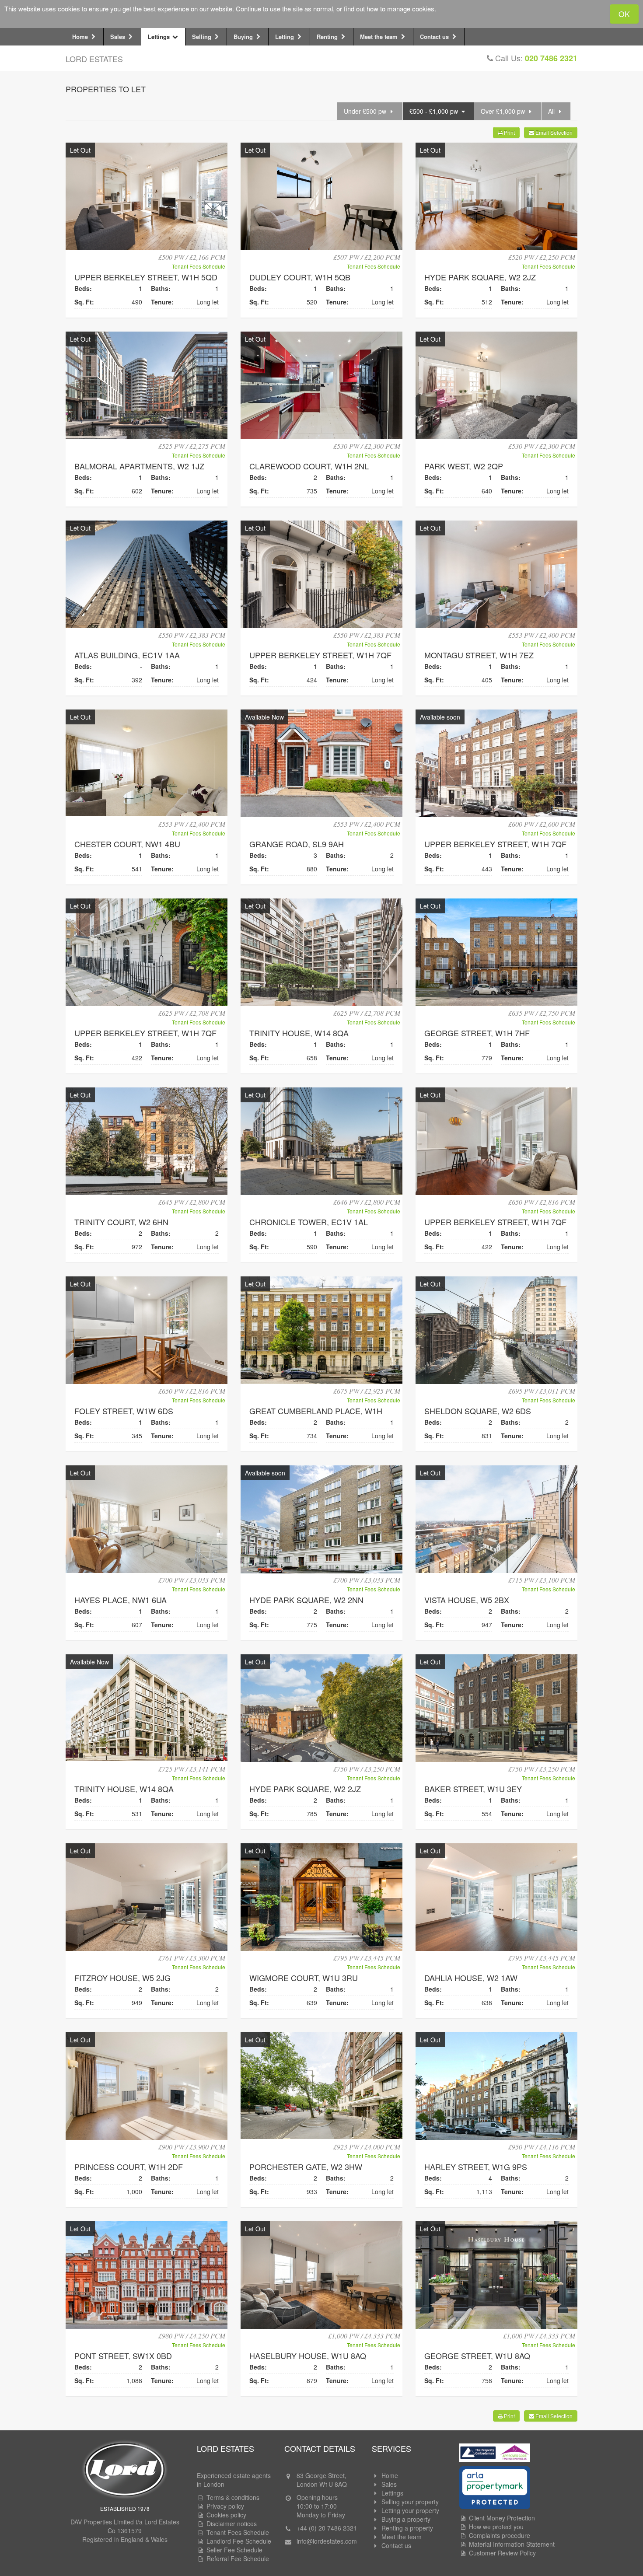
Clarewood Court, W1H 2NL (309, 466)
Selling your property (410, 2502)
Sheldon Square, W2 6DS (478, 1411)
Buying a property (406, 2519)
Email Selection (553, 132)
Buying (244, 37)
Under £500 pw (366, 111)
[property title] (147, 197)
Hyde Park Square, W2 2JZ (480, 277)
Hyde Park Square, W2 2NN (306, 1600)
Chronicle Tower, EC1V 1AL (309, 1222)
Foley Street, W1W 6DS (124, 1411)
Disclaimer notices (232, 2524)
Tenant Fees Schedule (199, 266)
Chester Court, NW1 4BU (127, 844)
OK (624, 14)
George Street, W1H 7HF (477, 1033)
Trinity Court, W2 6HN (121, 1222)
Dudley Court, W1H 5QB (300, 277)
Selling (203, 37)
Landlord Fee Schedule (239, 2541)
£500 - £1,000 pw (435, 111)
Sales (119, 37)
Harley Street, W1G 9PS (476, 2167)
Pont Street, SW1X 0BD (123, 2356)
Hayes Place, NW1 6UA (121, 1600)
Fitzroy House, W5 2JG (122, 1978)
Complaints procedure (500, 2535)
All (552, 111)
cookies (69, 9)
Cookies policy (226, 2515)
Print (509, 132)
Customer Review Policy (502, 2553)
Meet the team (380, 37)
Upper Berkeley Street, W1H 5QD (146, 277)
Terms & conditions (233, 2497)
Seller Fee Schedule (234, 2550)
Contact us (435, 37)
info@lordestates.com (327, 2541)
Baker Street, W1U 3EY (473, 1789)
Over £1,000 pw (504, 111)
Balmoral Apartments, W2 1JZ (139, 466)
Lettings (160, 37)
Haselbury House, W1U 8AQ (308, 2356)
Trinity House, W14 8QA (299, 1033)
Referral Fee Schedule (238, 2559)
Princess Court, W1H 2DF (129, 2167)
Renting (328, 37)
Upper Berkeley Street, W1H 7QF (320, 655)
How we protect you (496, 2527)
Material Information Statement (512, 2544)
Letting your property (410, 2510)
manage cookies (411, 9)
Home (81, 37)
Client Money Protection (502, 2518)
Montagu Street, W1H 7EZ (479, 655)
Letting (285, 37)
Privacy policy (225, 2506)
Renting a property (407, 2528)
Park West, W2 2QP (464, 466)
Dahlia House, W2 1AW (471, 1978)
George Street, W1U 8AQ (477, 2356)
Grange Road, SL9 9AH (297, 844)
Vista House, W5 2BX (467, 1600)
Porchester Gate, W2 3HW (306, 2167)
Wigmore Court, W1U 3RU (304, 1978)
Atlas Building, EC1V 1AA (127, 655)
